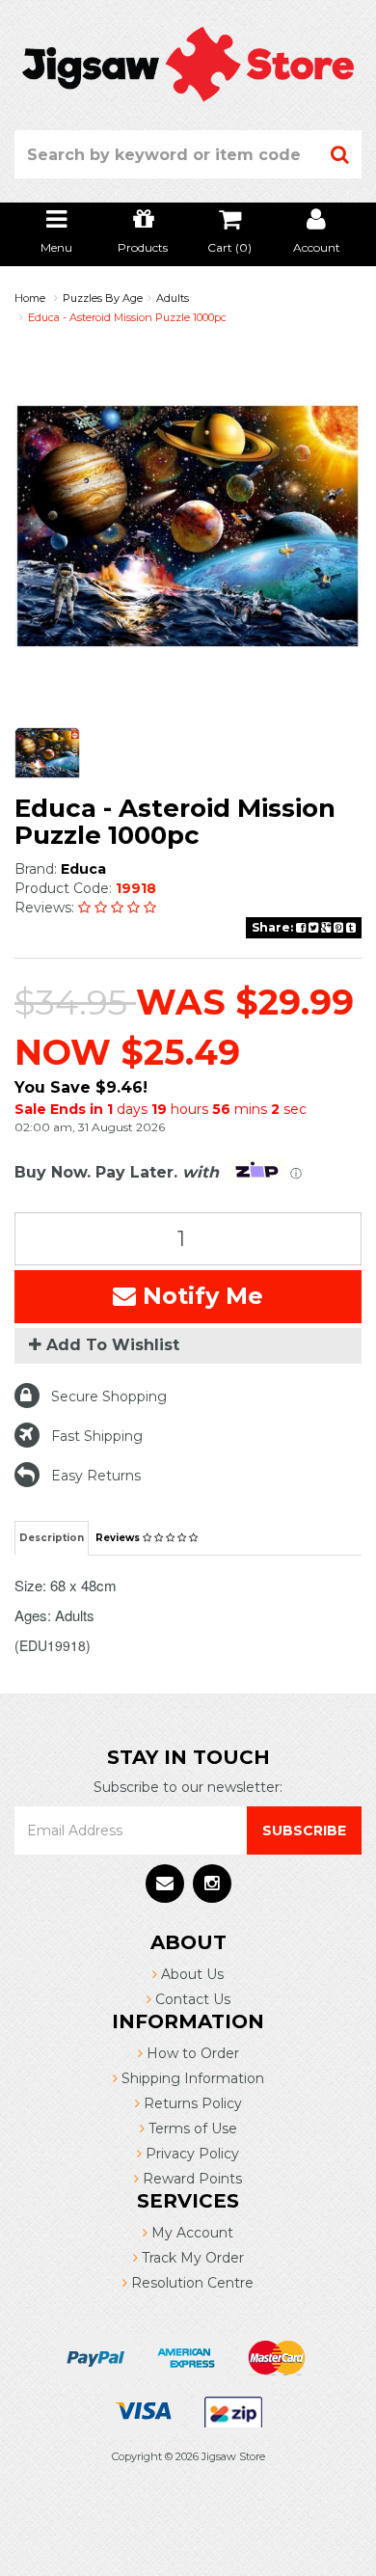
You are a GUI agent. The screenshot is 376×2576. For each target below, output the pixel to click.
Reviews (119, 1538)
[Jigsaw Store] (188, 63)
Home (30, 298)
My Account (190, 2233)
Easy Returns (96, 1476)
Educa (83, 869)
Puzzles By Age (103, 298)
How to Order (191, 2053)
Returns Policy (191, 2103)
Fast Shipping (97, 1436)
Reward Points (190, 2179)
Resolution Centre (190, 2283)
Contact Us (191, 1999)
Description (52, 1538)
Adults (173, 298)
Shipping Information (191, 2078)
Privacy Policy (190, 2154)
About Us (190, 1974)
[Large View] (47, 752)
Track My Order (191, 2258)
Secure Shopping (109, 1396)
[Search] (340, 154)
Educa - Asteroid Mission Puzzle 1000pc (127, 317)
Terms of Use (191, 2129)
